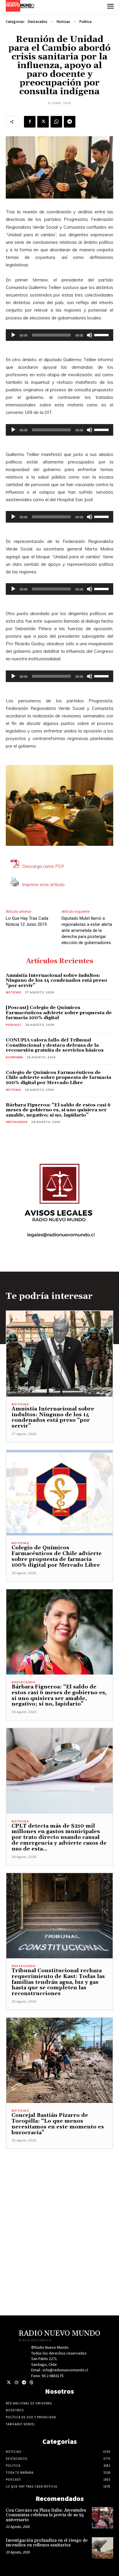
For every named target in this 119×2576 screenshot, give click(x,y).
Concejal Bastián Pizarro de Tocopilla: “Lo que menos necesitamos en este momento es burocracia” (58, 2124)
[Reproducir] (13, 335)
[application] (59, 335)
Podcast (14, 1025)
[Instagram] (16, 2383)
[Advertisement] (59, 2209)
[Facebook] (30, 122)
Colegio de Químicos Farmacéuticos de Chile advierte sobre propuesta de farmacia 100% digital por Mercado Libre (58, 1078)
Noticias (63, 22)
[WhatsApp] (56, 122)
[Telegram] (70, 122)
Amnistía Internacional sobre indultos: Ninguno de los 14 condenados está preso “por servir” (56, 980)
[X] (43, 122)
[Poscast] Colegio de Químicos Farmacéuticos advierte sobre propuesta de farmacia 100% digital (59, 1013)
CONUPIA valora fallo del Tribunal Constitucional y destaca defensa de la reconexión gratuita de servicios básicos (55, 1045)
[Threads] (31, 2383)
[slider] (102, 335)
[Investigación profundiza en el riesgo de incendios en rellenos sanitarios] (103, 2548)
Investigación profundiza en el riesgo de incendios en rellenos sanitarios (47, 2543)
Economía (14, 1057)
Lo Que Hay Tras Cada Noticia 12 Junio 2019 (27, 921)
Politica (85, 22)
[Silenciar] (90, 335)
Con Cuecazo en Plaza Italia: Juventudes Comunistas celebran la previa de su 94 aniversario (46, 2515)
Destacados (38, 22)
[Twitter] (9, 2383)
